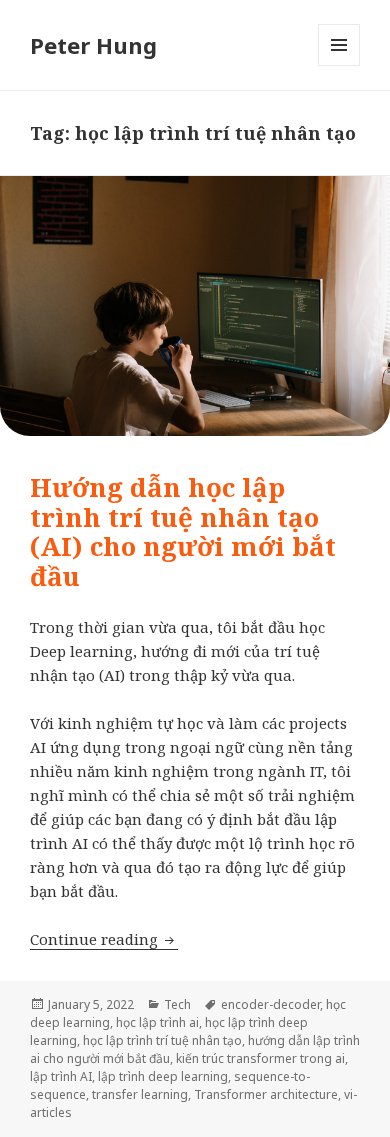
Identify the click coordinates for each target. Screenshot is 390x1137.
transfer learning (140, 1094)
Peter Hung (93, 45)
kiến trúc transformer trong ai (260, 1058)
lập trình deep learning (163, 1076)
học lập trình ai (157, 1022)
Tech (177, 1004)
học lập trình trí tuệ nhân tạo (162, 1040)
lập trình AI (61, 1076)
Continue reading (104, 939)
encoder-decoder (270, 1004)
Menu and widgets (339, 65)
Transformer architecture (266, 1094)
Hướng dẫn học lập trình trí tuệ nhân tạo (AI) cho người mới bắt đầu (183, 532)
